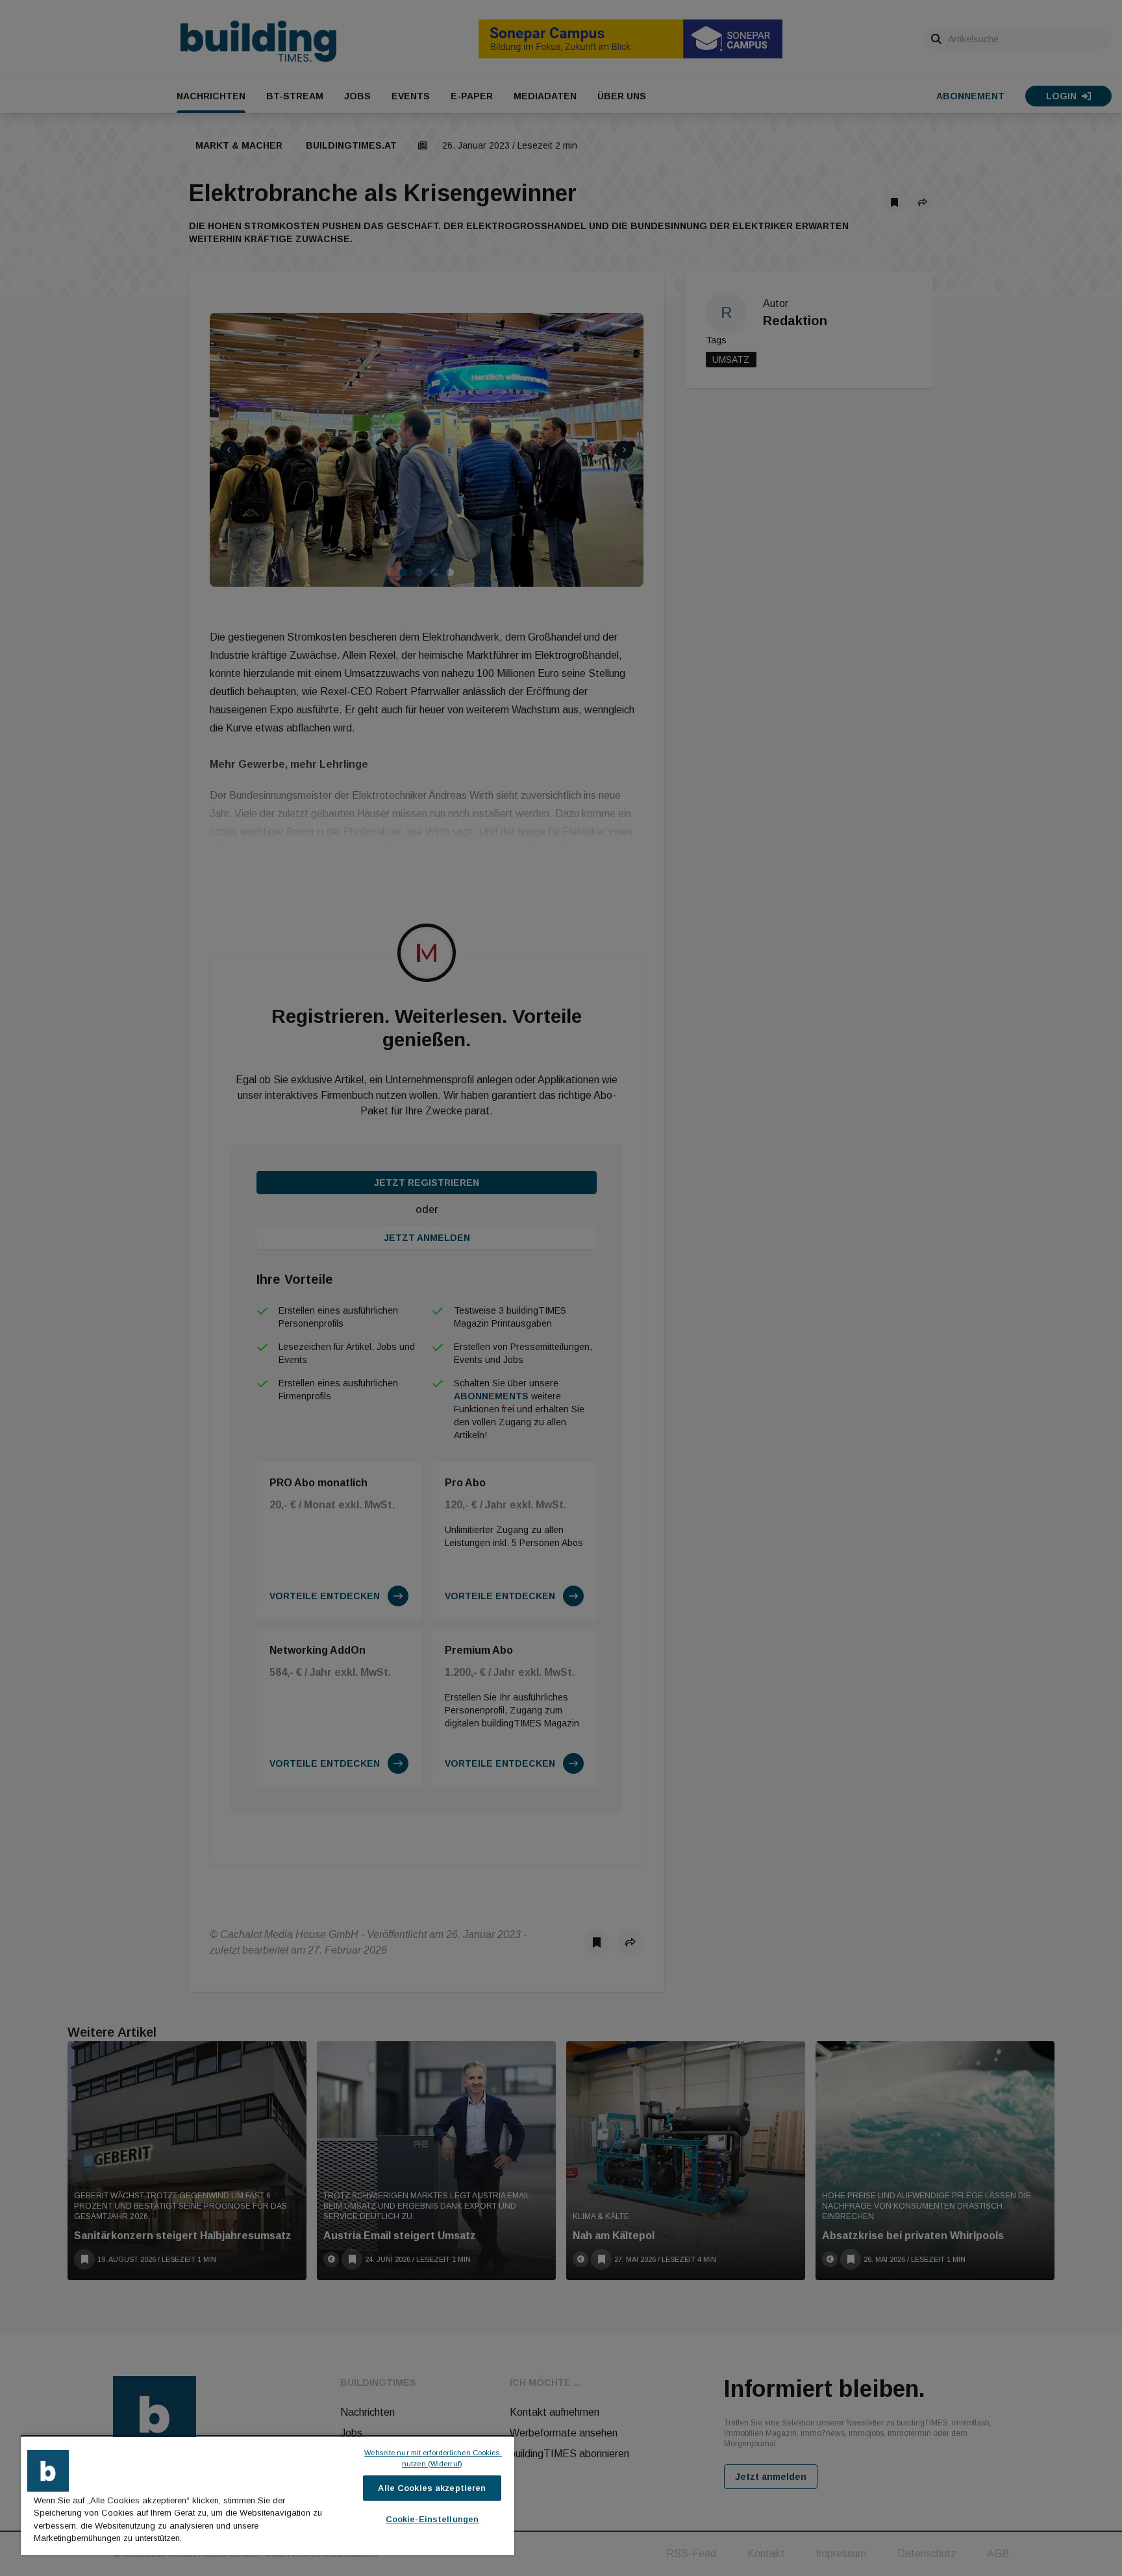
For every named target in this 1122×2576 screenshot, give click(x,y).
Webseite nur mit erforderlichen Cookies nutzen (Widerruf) (433, 2458)
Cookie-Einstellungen (432, 2519)
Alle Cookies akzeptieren (432, 2488)
